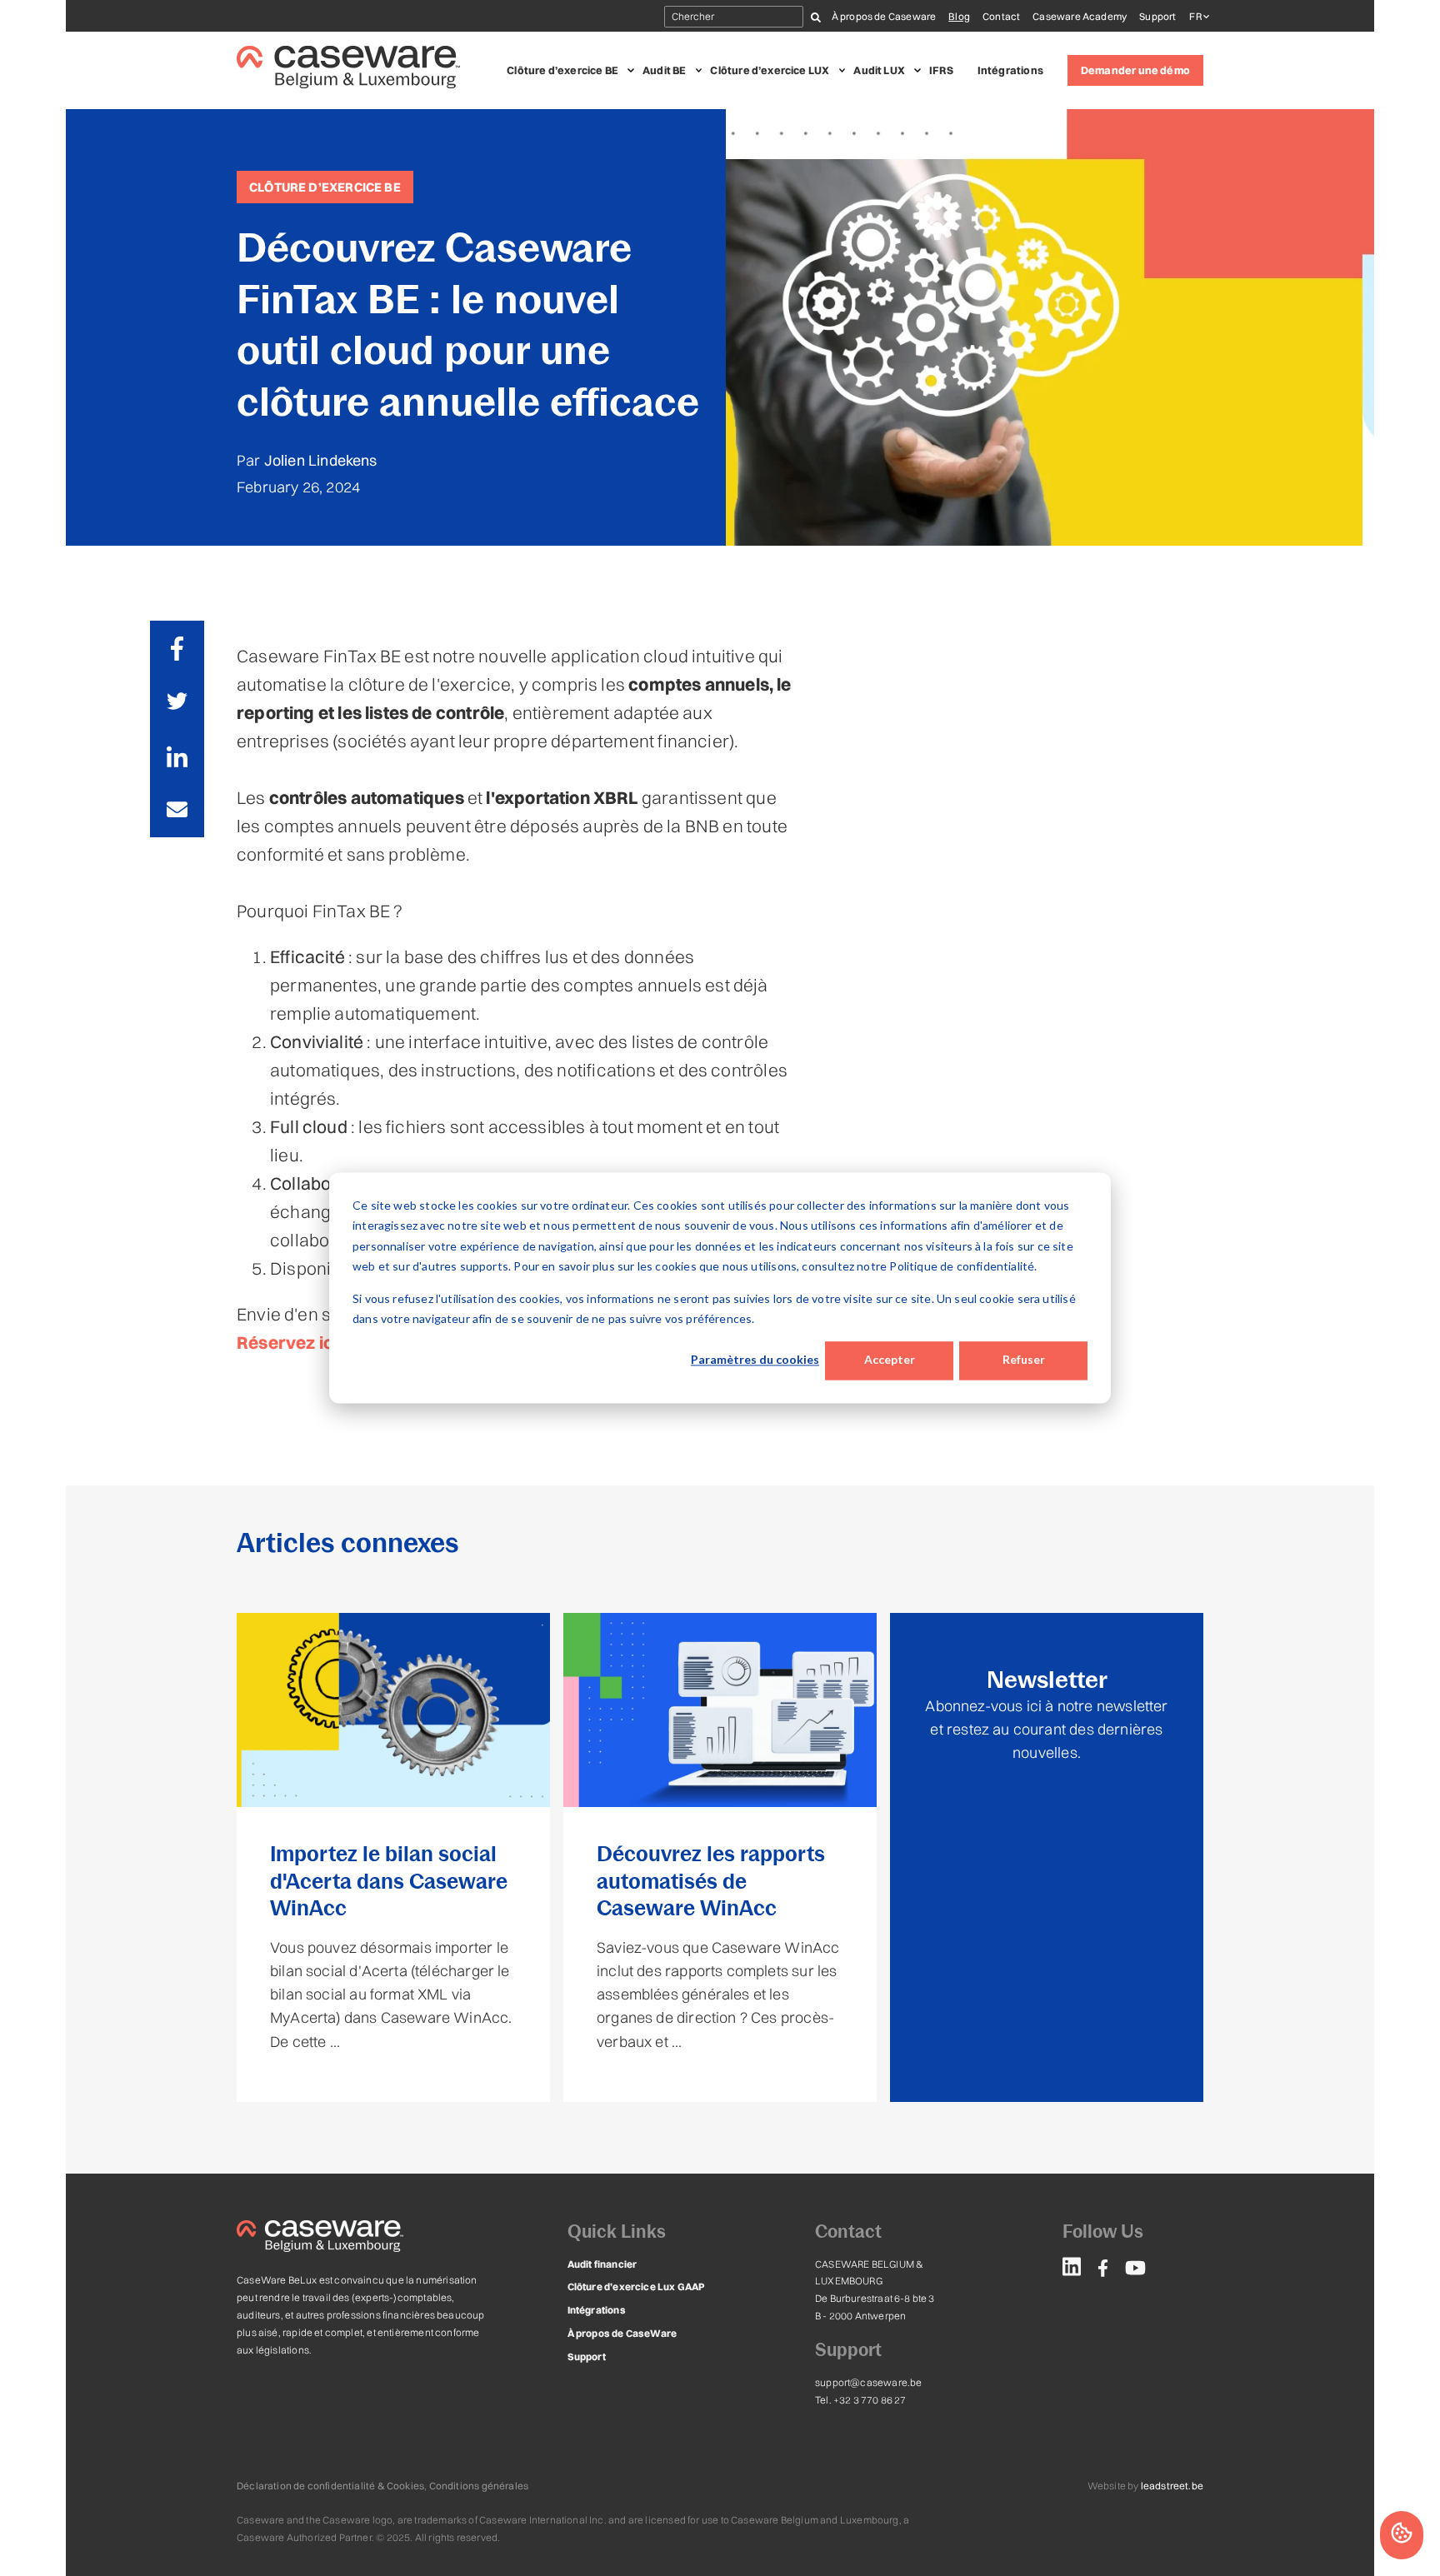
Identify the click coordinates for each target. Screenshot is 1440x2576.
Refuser (1024, 1360)
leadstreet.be (1172, 2486)
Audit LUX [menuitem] (879, 70)
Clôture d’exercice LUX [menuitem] (770, 70)
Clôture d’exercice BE (325, 187)
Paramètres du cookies (755, 1360)
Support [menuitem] (1157, 16)
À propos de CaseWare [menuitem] (622, 2333)
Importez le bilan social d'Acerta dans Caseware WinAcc (389, 1881)
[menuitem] (1072, 2269)
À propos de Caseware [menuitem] (884, 16)
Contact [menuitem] (1001, 16)
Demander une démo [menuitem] (1135, 70)
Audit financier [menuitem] (602, 2264)
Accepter (890, 1360)
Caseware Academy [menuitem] (1080, 16)
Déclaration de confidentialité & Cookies (330, 2486)
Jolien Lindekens (321, 460)
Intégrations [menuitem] (1010, 70)
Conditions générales (479, 2486)
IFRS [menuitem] (941, 70)
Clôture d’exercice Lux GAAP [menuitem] (637, 2286)
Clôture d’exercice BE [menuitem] (562, 70)
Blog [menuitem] (959, 16)
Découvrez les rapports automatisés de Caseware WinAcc (711, 1881)
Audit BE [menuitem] (664, 70)
